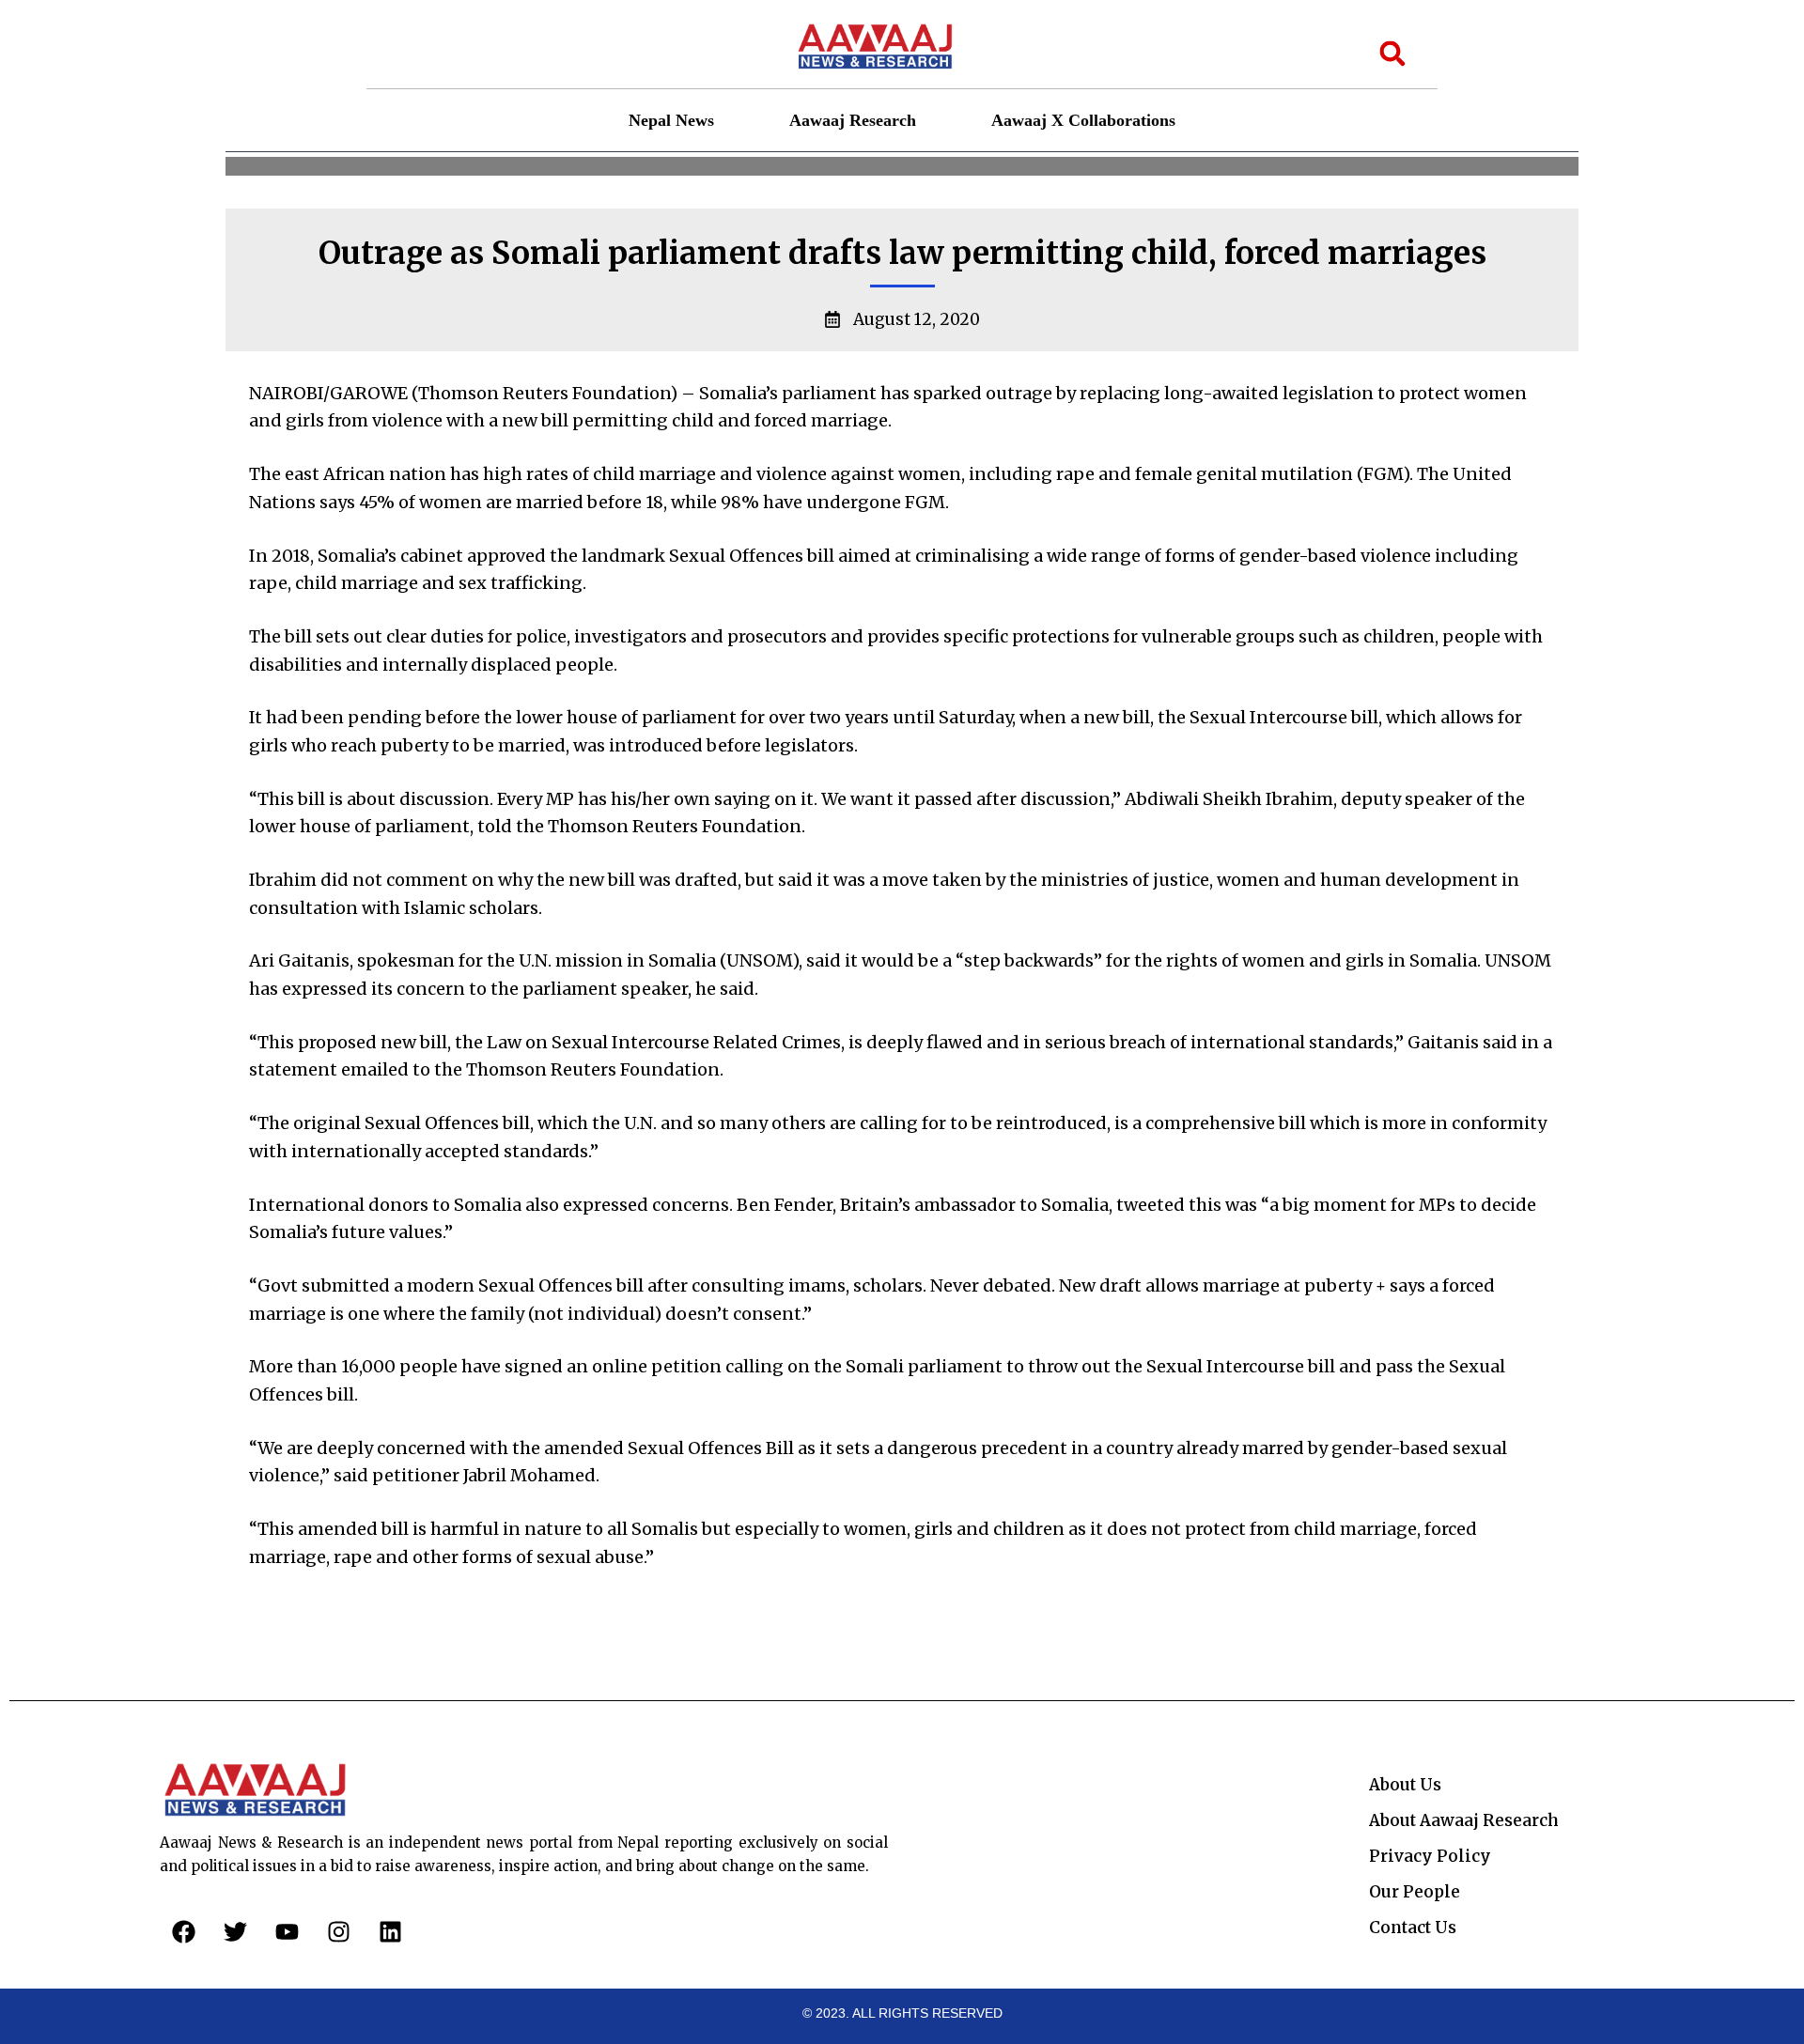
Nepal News (671, 120)
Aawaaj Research (853, 120)
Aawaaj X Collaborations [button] (1083, 120)
